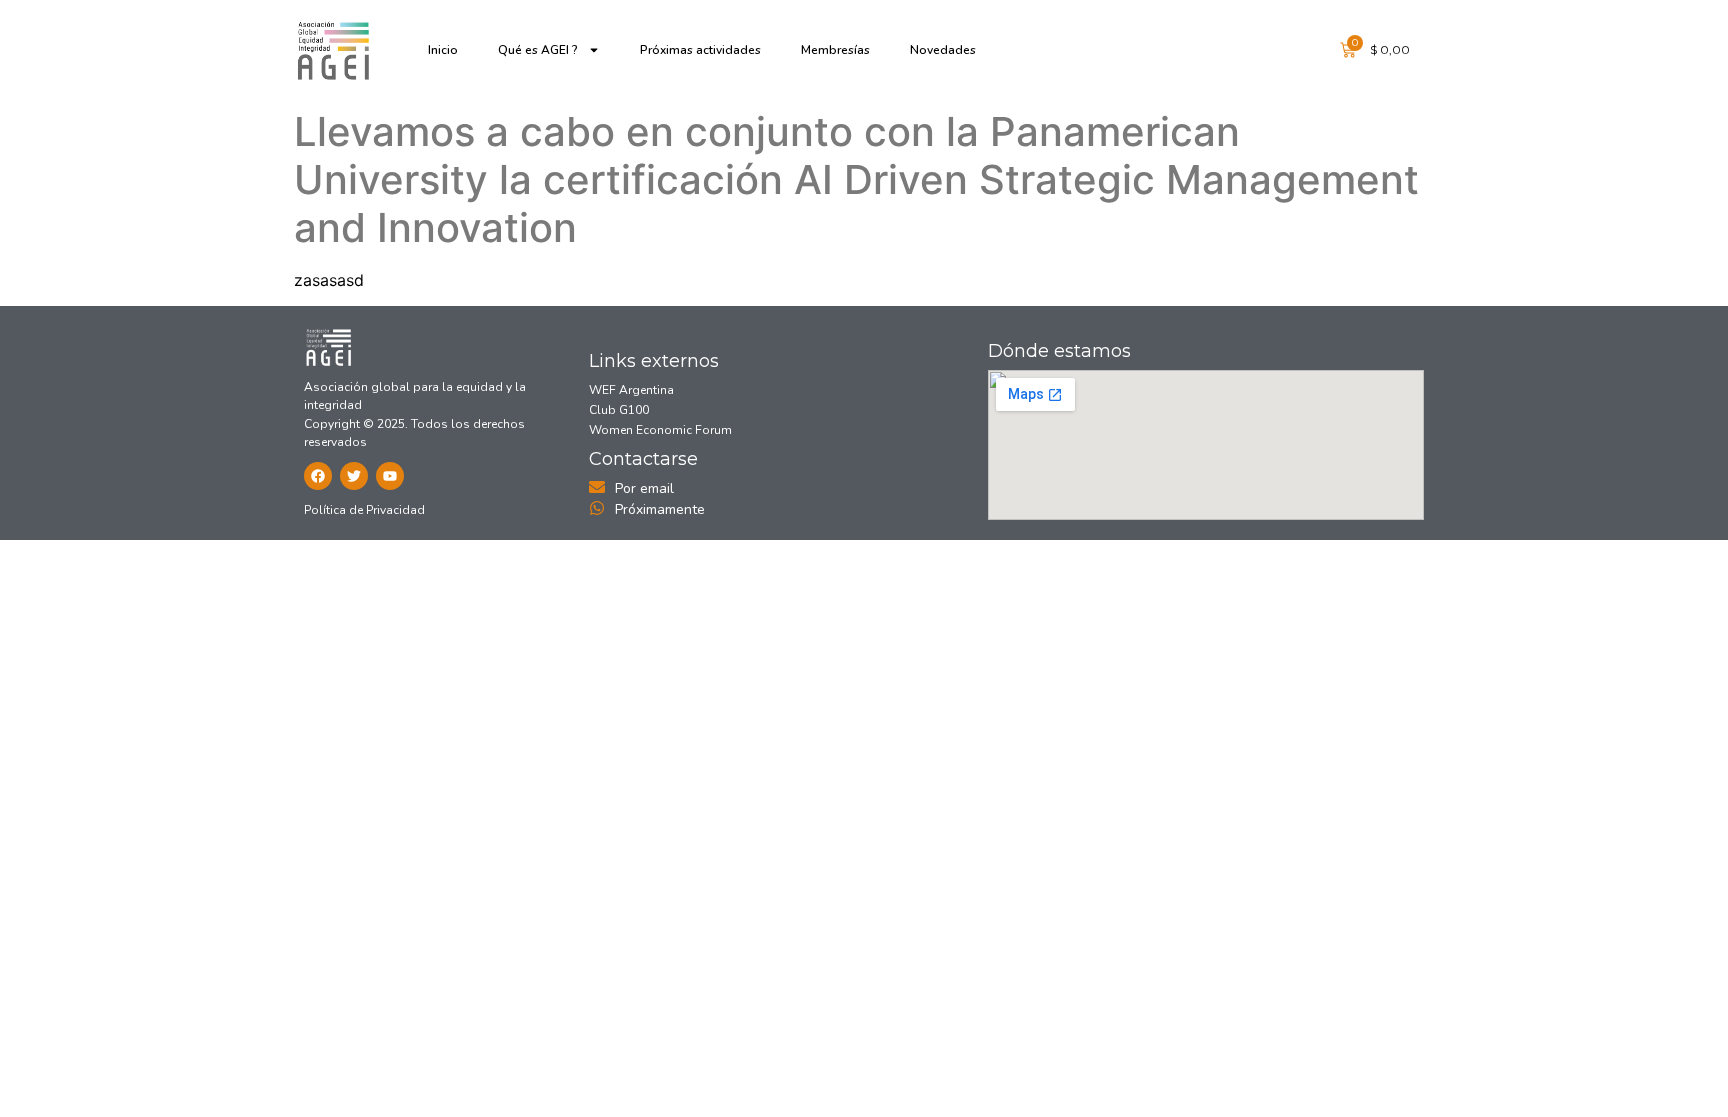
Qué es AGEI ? (538, 50)
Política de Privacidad (364, 510)
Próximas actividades (700, 50)
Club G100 (619, 410)
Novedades (943, 50)
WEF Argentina (631, 390)
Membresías (835, 50)
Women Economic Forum (660, 430)
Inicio (443, 50)
